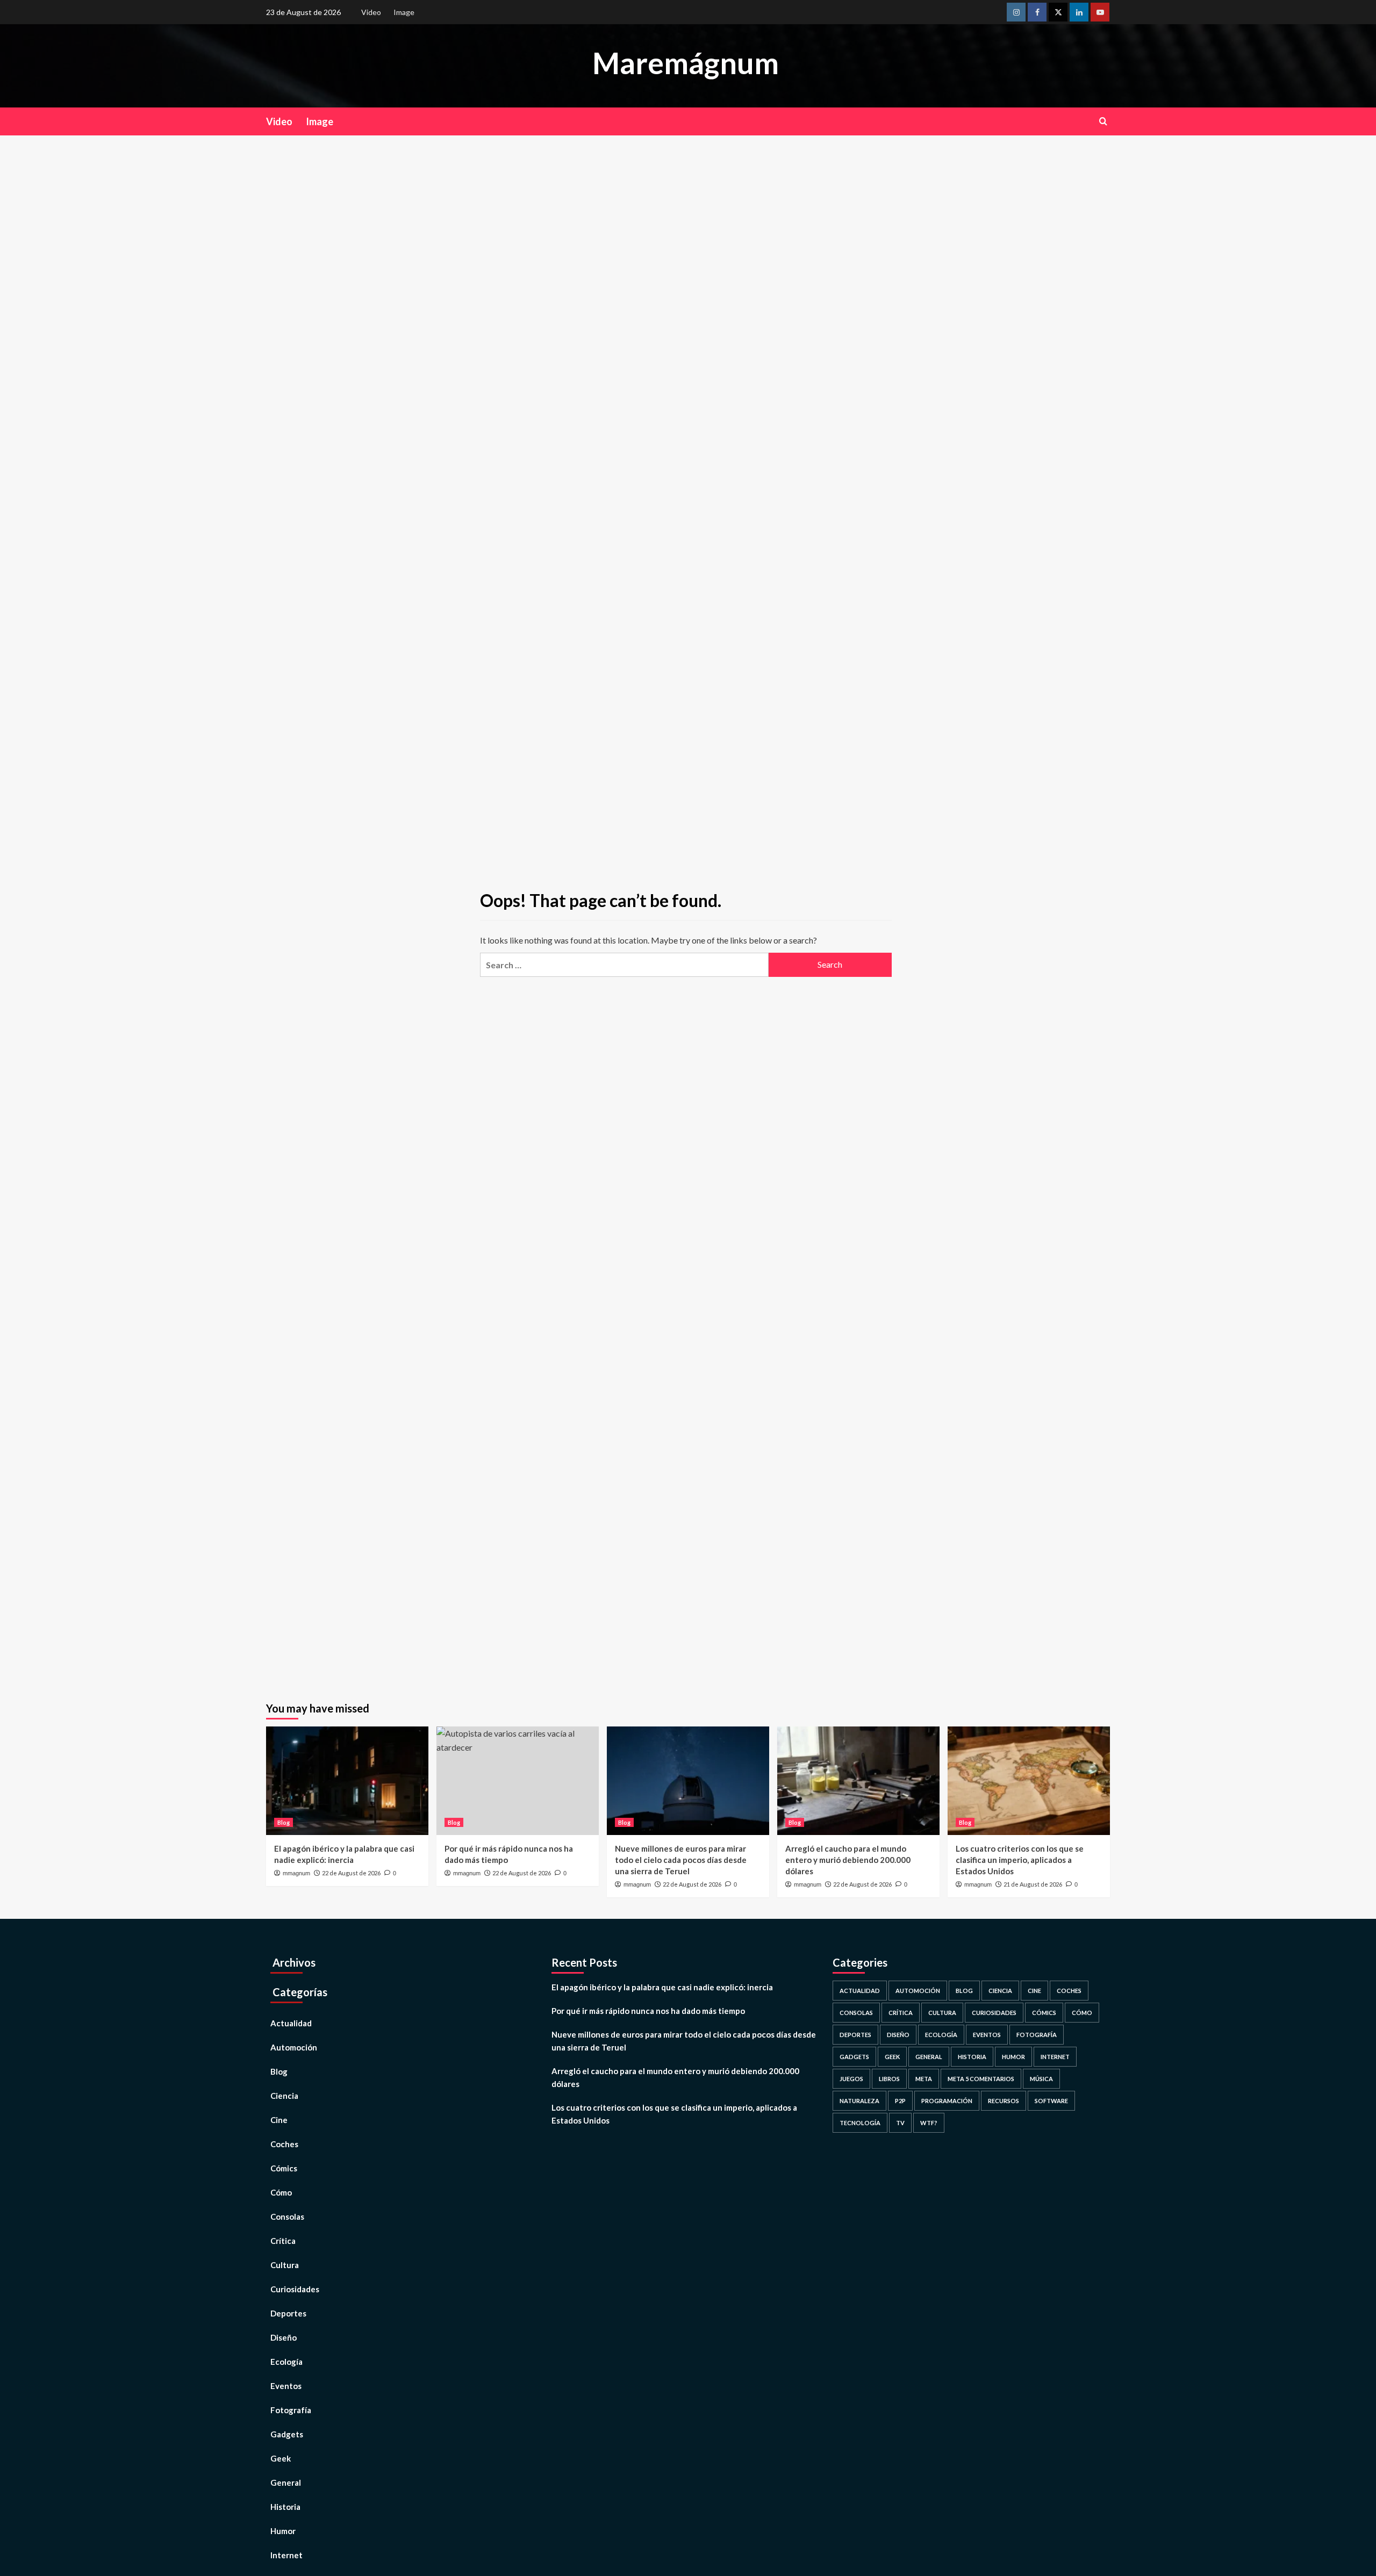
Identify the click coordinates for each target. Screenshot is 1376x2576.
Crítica (283, 2241)
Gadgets (287, 2434)
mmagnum (296, 1873)
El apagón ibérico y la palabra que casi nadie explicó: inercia (662, 1987)
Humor (283, 2531)
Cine (279, 2120)
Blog (284, 1822)
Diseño (284, 2337)
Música (1041, 2079)
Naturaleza (859, 2101)
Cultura (285, 2265)
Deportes (288, 2313)
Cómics (284, 2168)
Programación (947, 2101)
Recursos (1004, 2101)
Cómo (281, 2192)
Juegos (851, 2079)
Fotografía (291, 2410)
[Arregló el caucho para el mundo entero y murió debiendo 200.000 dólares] (858, 1780)
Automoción (294, 2047)
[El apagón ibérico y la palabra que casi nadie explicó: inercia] (347, 1780)
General (286, 2483)
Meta (924, 2079)
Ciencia (284, 2096)
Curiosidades (295, 2289)
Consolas (287, 2217)
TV (900, 2123)
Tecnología (860, 2123)
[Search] (1103, 121)
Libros (889, 2079)
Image (404, 12)
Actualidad (291, 2023)
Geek (281, 2458)
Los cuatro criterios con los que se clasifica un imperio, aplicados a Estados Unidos (1020, 1860)
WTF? (929, 2123)
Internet (286, 2555)
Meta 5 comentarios (981, 2079)
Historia (285, 2507)
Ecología (286, 2362)
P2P (900, 2101)
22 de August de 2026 (351, 1873)
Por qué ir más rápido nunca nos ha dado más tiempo (648, 2011)
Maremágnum (686, 63)
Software (1051, 2101)
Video (371, 12)
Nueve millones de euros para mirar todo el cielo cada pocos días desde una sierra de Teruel (681, 1860)
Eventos (286, 2386)
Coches (284, 2144)
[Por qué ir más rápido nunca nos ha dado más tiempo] (518, 1780)
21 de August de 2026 (1033, 1884)
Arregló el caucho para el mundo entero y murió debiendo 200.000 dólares (848, 1860)
